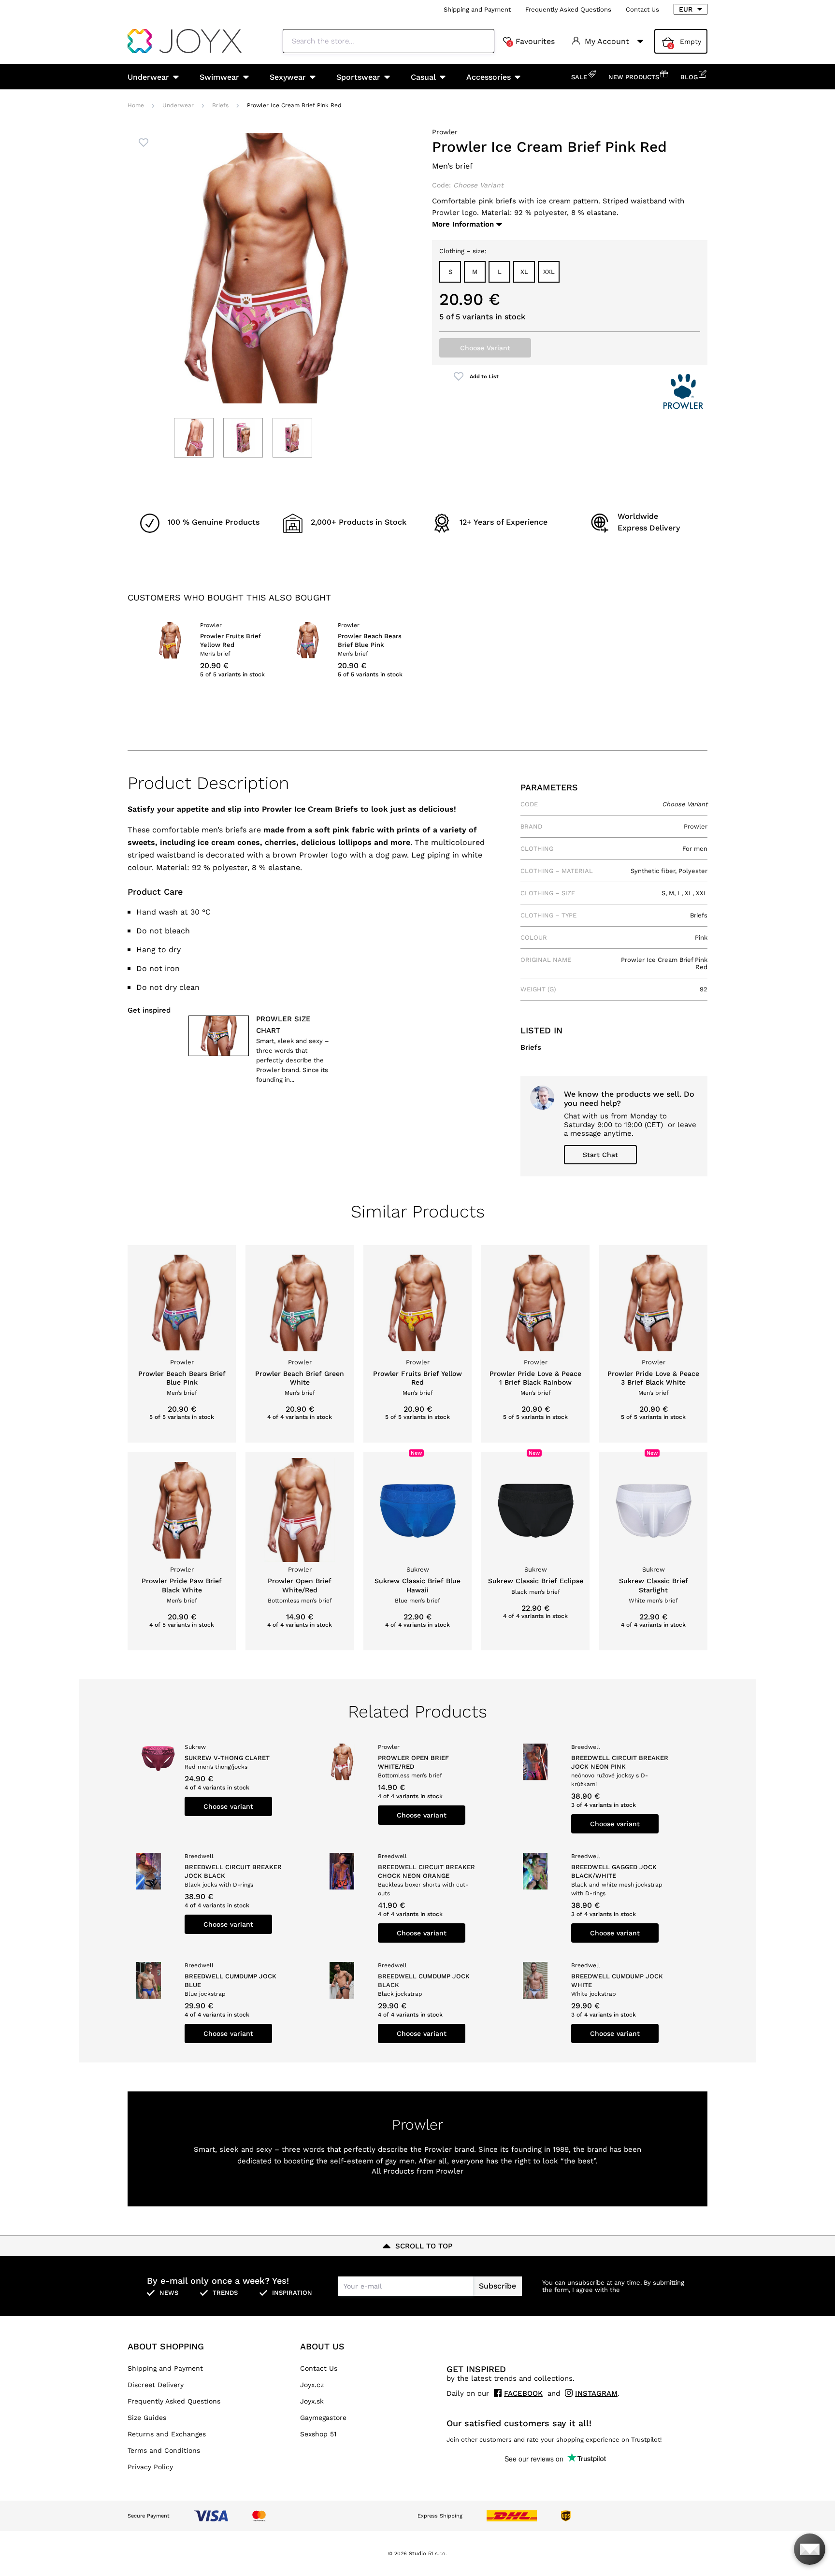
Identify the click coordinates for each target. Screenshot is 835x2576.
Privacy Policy (150, 2467)
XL (524, 272)
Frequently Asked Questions (568, 9)
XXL (549, 272)
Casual (423, 77)
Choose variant (228, 1806)
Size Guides (147, 2418)
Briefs (220, 105)
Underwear (148, 77)
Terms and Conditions (164, 2450)
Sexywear (288, 77)
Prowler (445, 132)
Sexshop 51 (318, 2434)
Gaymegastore (323, 2418)
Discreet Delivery (156, 2385)
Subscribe (497, 2286)
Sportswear (358, 77)
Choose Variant (485, 348)
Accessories (489, 77)
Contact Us (642, 9)
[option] (211, 651)
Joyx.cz (312, 2385)
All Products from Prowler (417, 2171)
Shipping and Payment (477, 9)
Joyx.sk (312, 2401)
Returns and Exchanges (167, 2434)
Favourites (532, 42)
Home (136, 105)
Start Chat (600, 1155)
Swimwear (219, 77)
